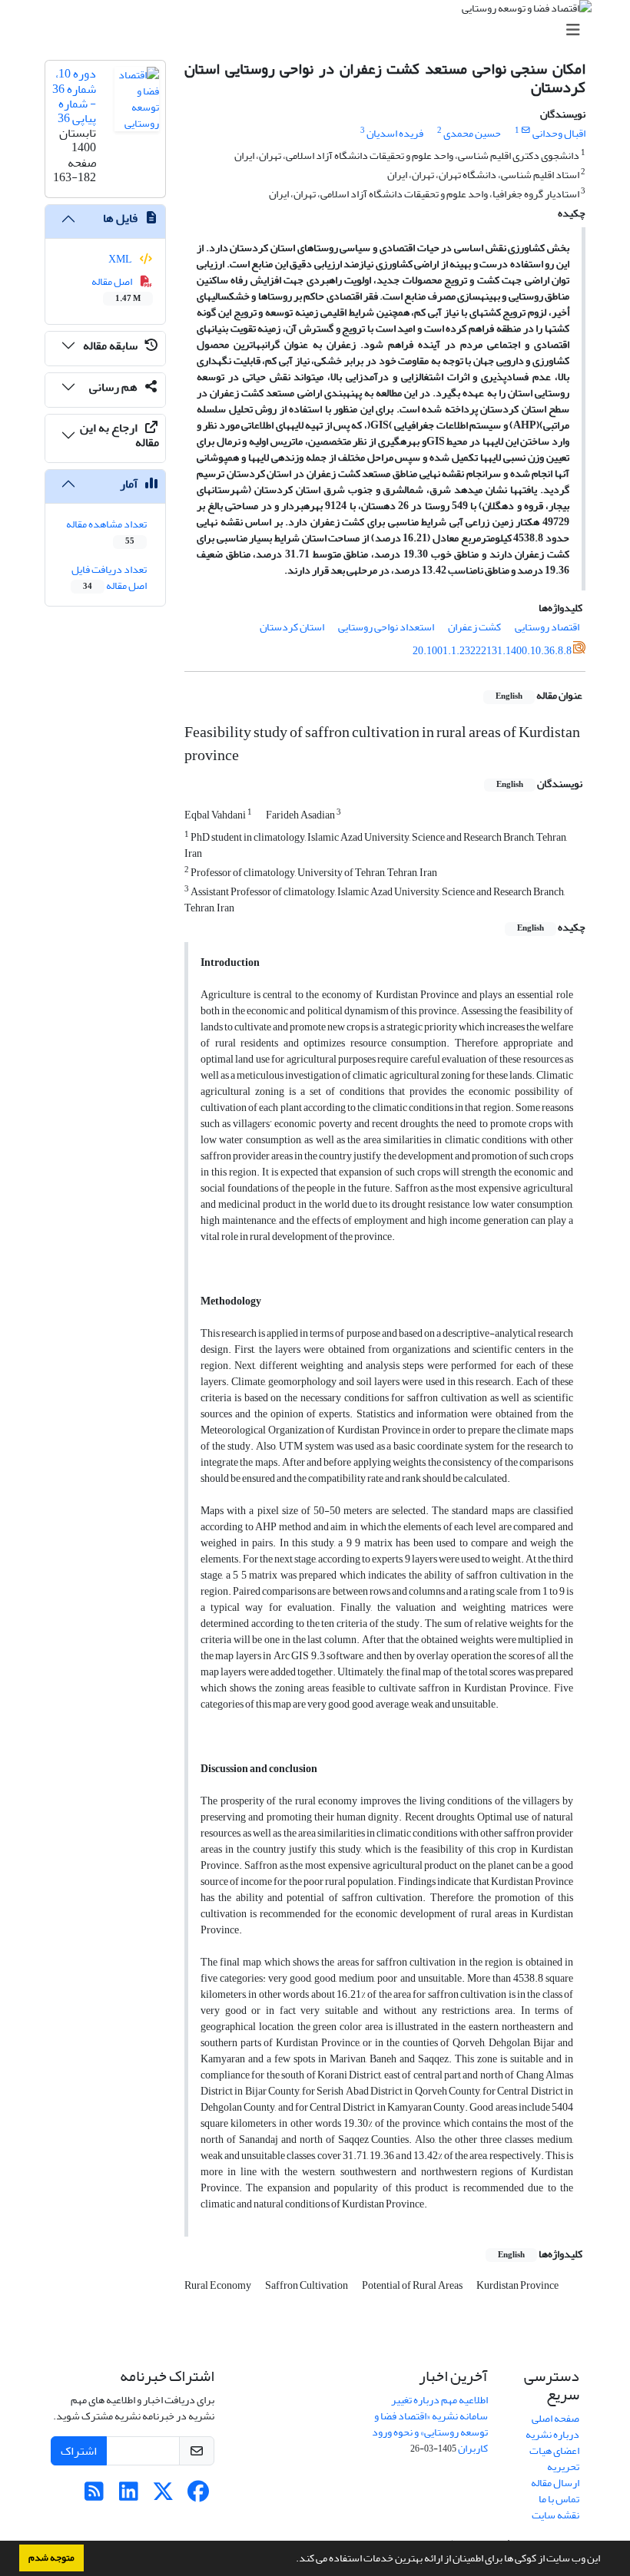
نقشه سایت (555, 2515)
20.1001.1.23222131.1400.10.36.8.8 (492, 651)
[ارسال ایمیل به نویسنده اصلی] (526, 131)
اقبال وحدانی (559, 133)
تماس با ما (559, 2499)
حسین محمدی (472, 133)
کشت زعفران (474, 627)
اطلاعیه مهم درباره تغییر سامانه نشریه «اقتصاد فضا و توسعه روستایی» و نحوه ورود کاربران (430, 2424)
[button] (292, 2560)
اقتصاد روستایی (547, 627)
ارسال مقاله (555, 2483)
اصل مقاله (116, 289)
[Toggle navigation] (320, 30)
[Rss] (94, 2496)
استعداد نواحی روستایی (386, 627)
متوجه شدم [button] (51, 2558)
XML (121, 259)
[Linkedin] (129, 2496)
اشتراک (79, 2451)
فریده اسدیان (395, 133)
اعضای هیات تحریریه (554, 2459)
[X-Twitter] (163, 2496)
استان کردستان (292, 627)
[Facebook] (198, 2496)
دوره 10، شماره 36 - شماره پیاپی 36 (74, 96)
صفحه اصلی (555, 2418)
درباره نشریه (552, 2434)
